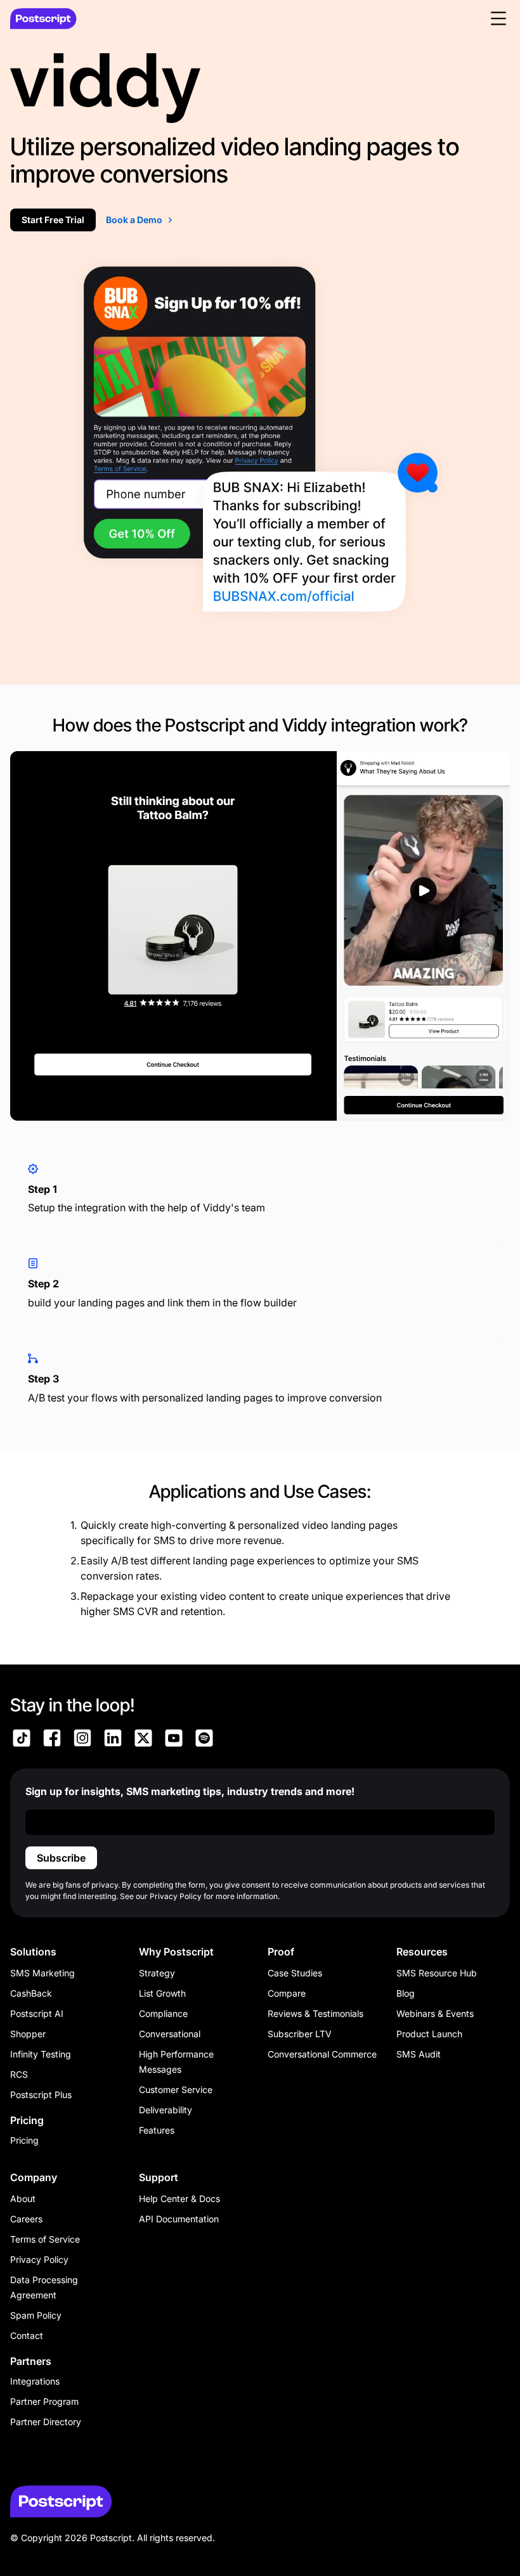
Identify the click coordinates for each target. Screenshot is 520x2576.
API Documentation (179, 2219)
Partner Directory (46, 2422)
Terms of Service (45, 2239)
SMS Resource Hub (437, 1973)
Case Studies (295, 1973)
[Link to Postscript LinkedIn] (113, 1740)
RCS (19, 2074)
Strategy (157, 1973)
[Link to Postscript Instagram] (82, 1740)
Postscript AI (37, 2013)
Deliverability (166, 2110)
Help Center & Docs (179, 2199)
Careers (26, 2219)
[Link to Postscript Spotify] (204, 1740)
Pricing (24, 2140)
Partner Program (44, 2401)
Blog (406, 1993)
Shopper (28, 2034)
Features (157, 2130)
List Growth (162, 1993)
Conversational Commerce (322, 2054)
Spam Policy (36, 2315)
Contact (27, 2335)
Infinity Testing (41, 2054)
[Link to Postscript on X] (143, 1740)
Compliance (163, 2013)
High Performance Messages (176, 2062)
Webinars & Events (435, 2013)
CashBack (31, 1993)
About (23, 2199)
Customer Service (176, 2090)
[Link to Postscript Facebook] (52, 1740)
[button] (498, 18)
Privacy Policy (39, 2259)
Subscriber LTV (300, 2034)
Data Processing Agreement (44, 2287)
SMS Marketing (42, 1973)
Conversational (170, 2034)
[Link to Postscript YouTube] (174, 1740)
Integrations (35, 2381)
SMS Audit (419, 2054)
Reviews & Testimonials (315, 2013)
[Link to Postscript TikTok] (22, 1740)
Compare (287, 1993)
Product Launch (429, 2034)
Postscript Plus (41, 2095)
